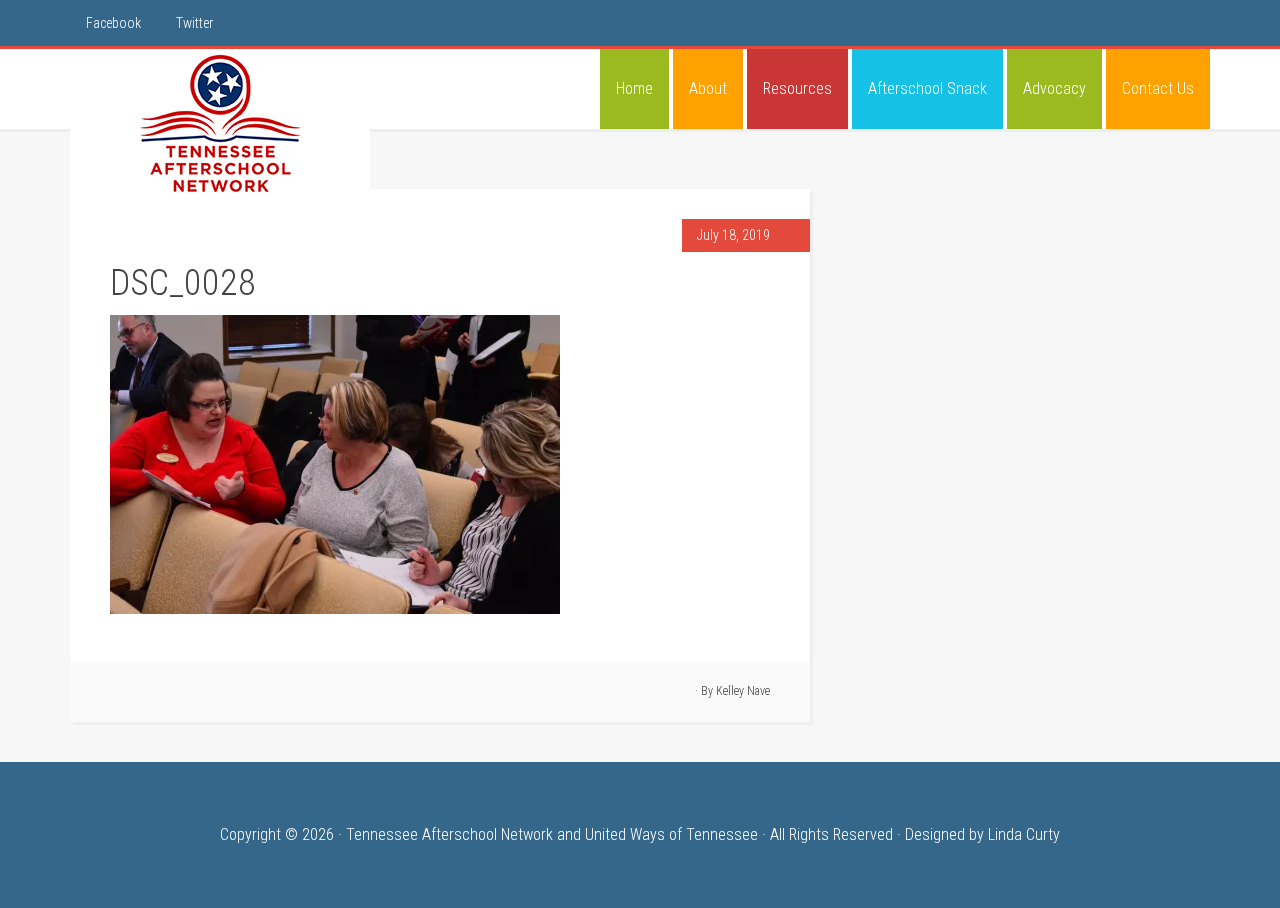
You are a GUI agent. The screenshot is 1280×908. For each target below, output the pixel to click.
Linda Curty (1024, 834)
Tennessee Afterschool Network (220, 124)
